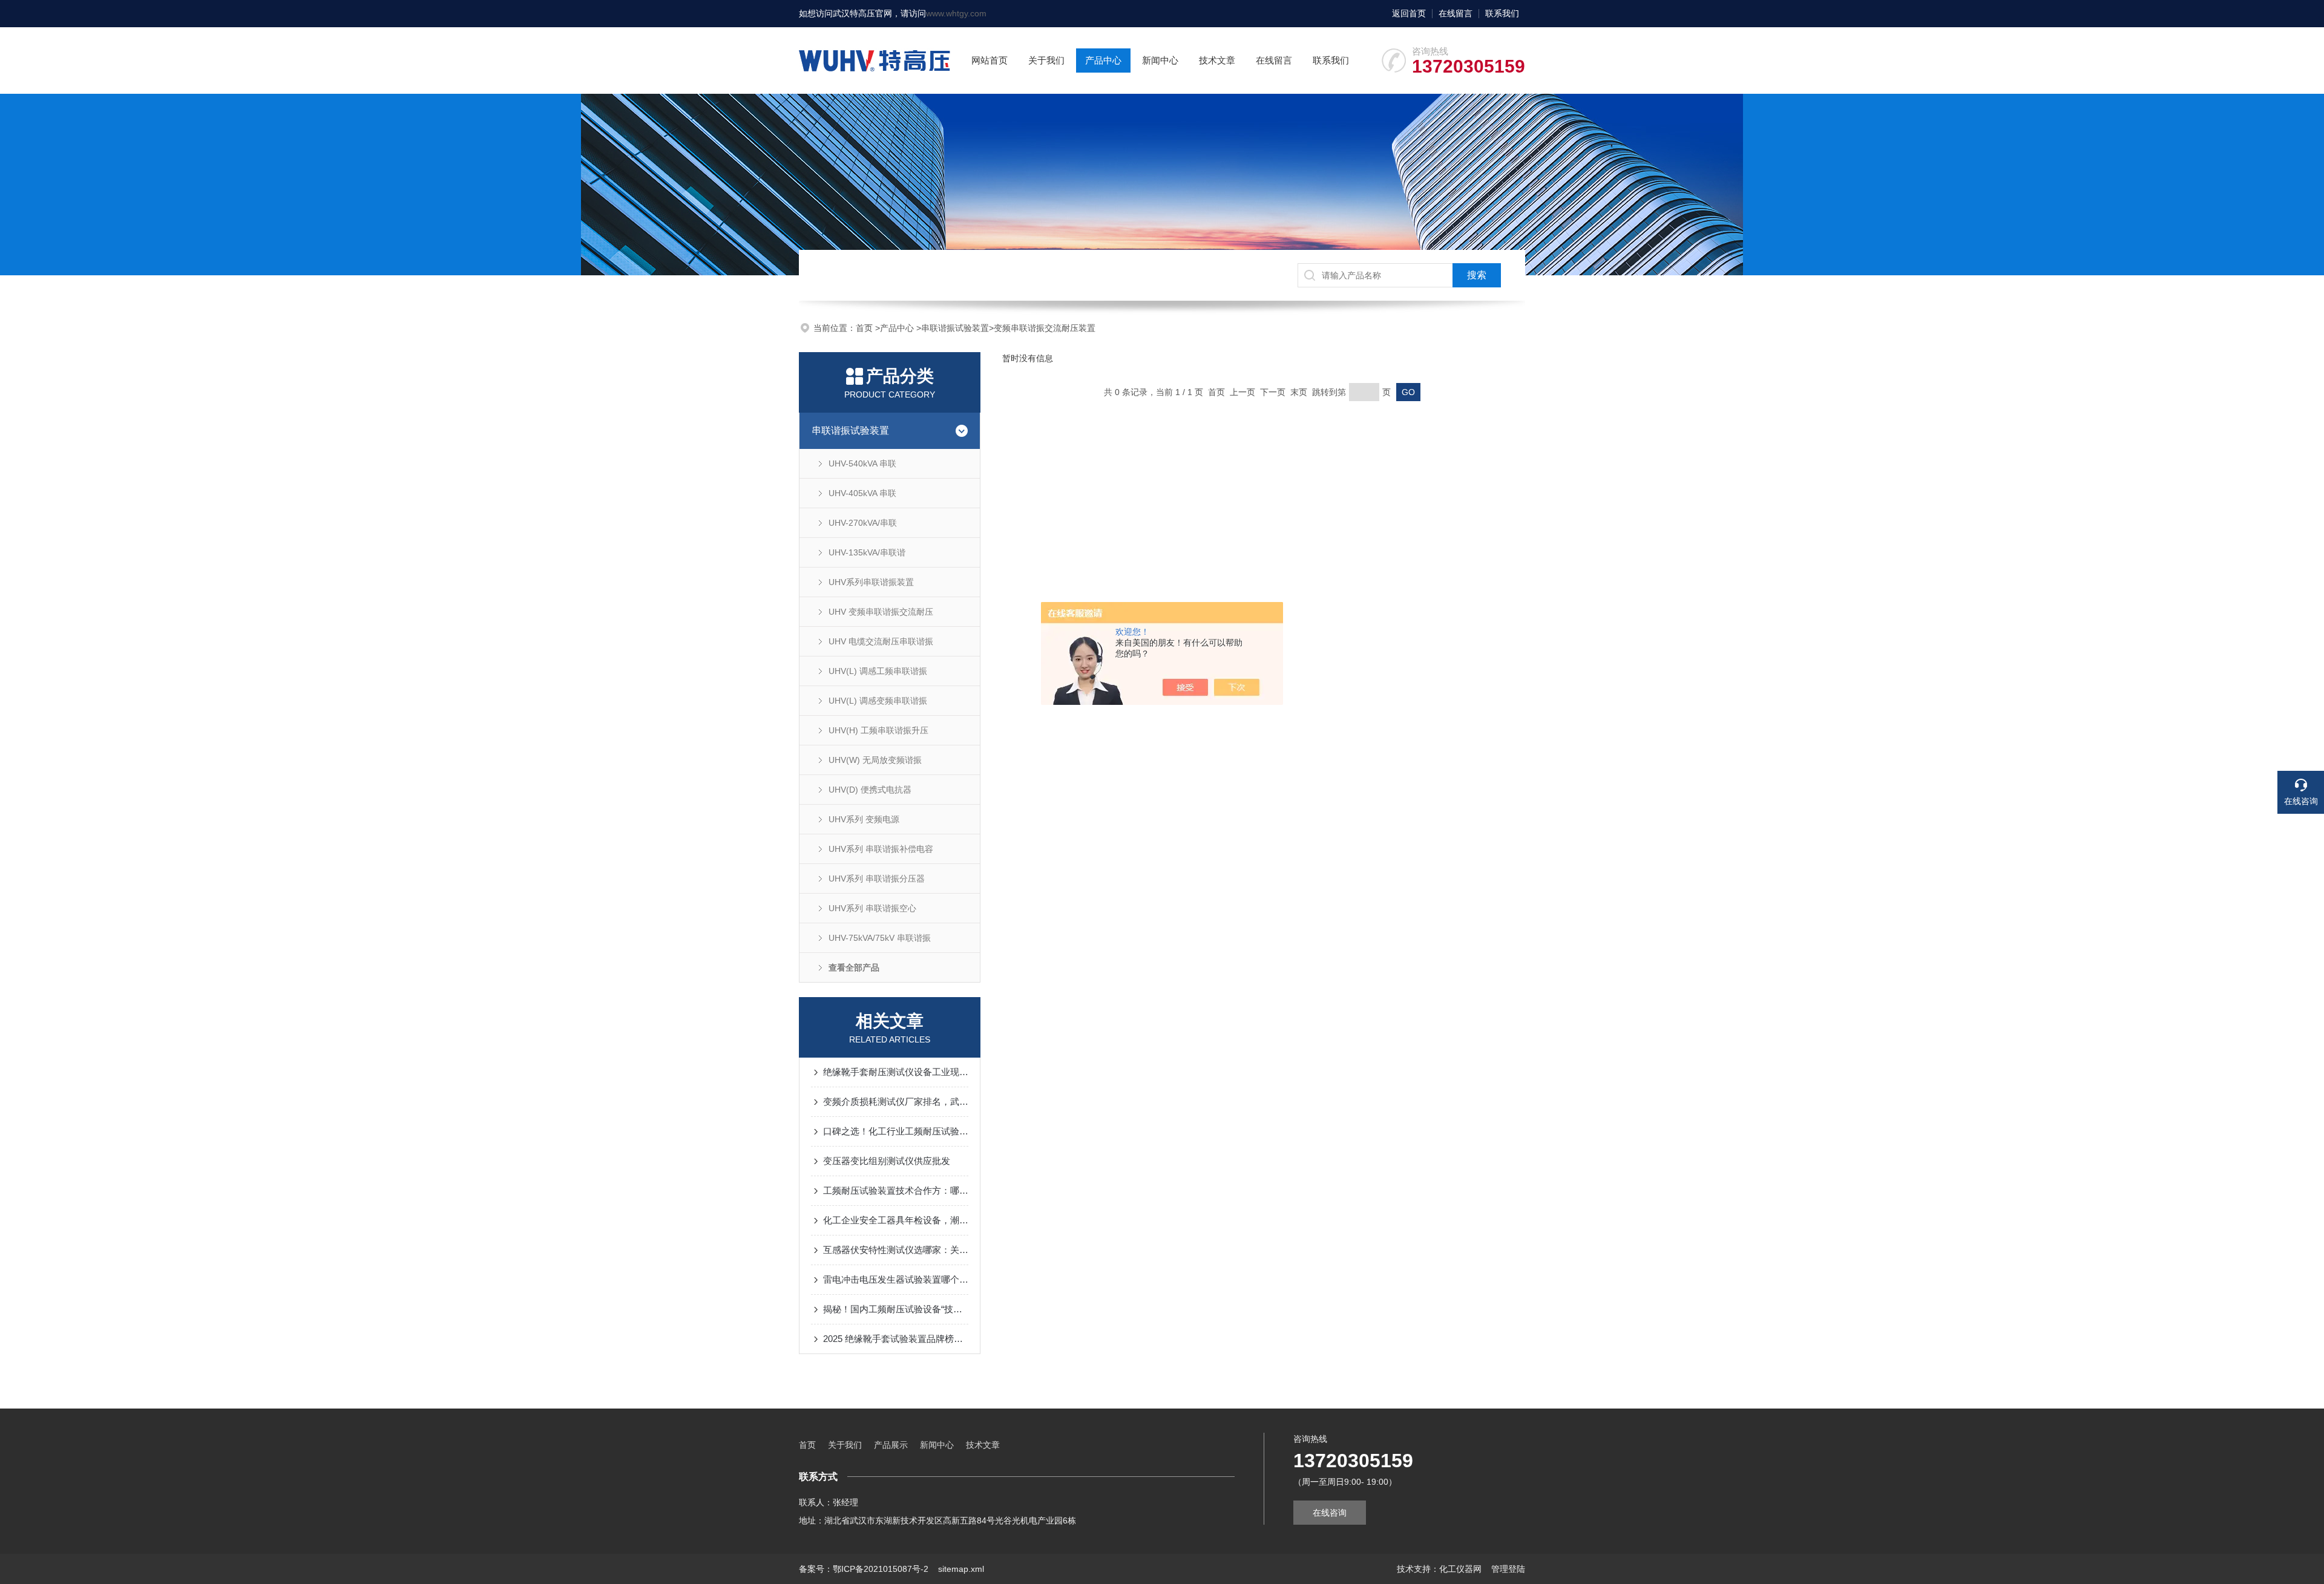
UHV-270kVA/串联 (863, 523)
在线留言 (1456, 13)
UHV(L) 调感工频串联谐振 (878, 671)
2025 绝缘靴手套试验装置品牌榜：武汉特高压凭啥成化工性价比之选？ (896, 1339)
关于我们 (1046, 60)
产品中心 (1103, 60)
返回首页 (1409, 13)
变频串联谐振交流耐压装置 (1045, 328)
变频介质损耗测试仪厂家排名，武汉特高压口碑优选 (896, 1101)
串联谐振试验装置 (955, 328)
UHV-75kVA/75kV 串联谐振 (880, 938)
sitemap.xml (961, 1569)
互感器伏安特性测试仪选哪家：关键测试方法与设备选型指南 (896, 1250)
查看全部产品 (854, 967)
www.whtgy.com (956, 13)
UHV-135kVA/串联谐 (867, 552)
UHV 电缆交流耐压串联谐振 (881, 641)
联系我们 (1502, 13)
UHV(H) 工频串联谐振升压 (878, 730)
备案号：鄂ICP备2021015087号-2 (864, 1569)
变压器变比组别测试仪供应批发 (887, 1161)
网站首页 (990, 60)
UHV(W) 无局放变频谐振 (875, 760)
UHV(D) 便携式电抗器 (870, 790)
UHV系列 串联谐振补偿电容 (881, 849)
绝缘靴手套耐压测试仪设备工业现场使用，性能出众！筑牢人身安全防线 (896, 1072)
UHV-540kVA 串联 (862, 463)
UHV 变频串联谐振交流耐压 (881, 612)
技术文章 (1217, 60)
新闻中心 (1160, 60)
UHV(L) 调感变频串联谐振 (878, 701)
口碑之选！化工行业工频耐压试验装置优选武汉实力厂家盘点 (896, 1131)
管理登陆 (1508, 1569)
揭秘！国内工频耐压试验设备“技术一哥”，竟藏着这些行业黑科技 (896, 1309)
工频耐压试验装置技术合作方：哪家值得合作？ (896, 1190)
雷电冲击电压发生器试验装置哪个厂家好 (896, 1279)
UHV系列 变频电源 (864, 819)
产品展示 (891, 1445)
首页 (865, 328)
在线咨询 (1330, 1513)
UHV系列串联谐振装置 (871, 582)
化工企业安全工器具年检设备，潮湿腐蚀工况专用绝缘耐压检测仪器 (896, 1220)
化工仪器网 (1460, 1569)
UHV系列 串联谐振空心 (872, 908)
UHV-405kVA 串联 (862, 493)
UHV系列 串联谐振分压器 (877, 879)
